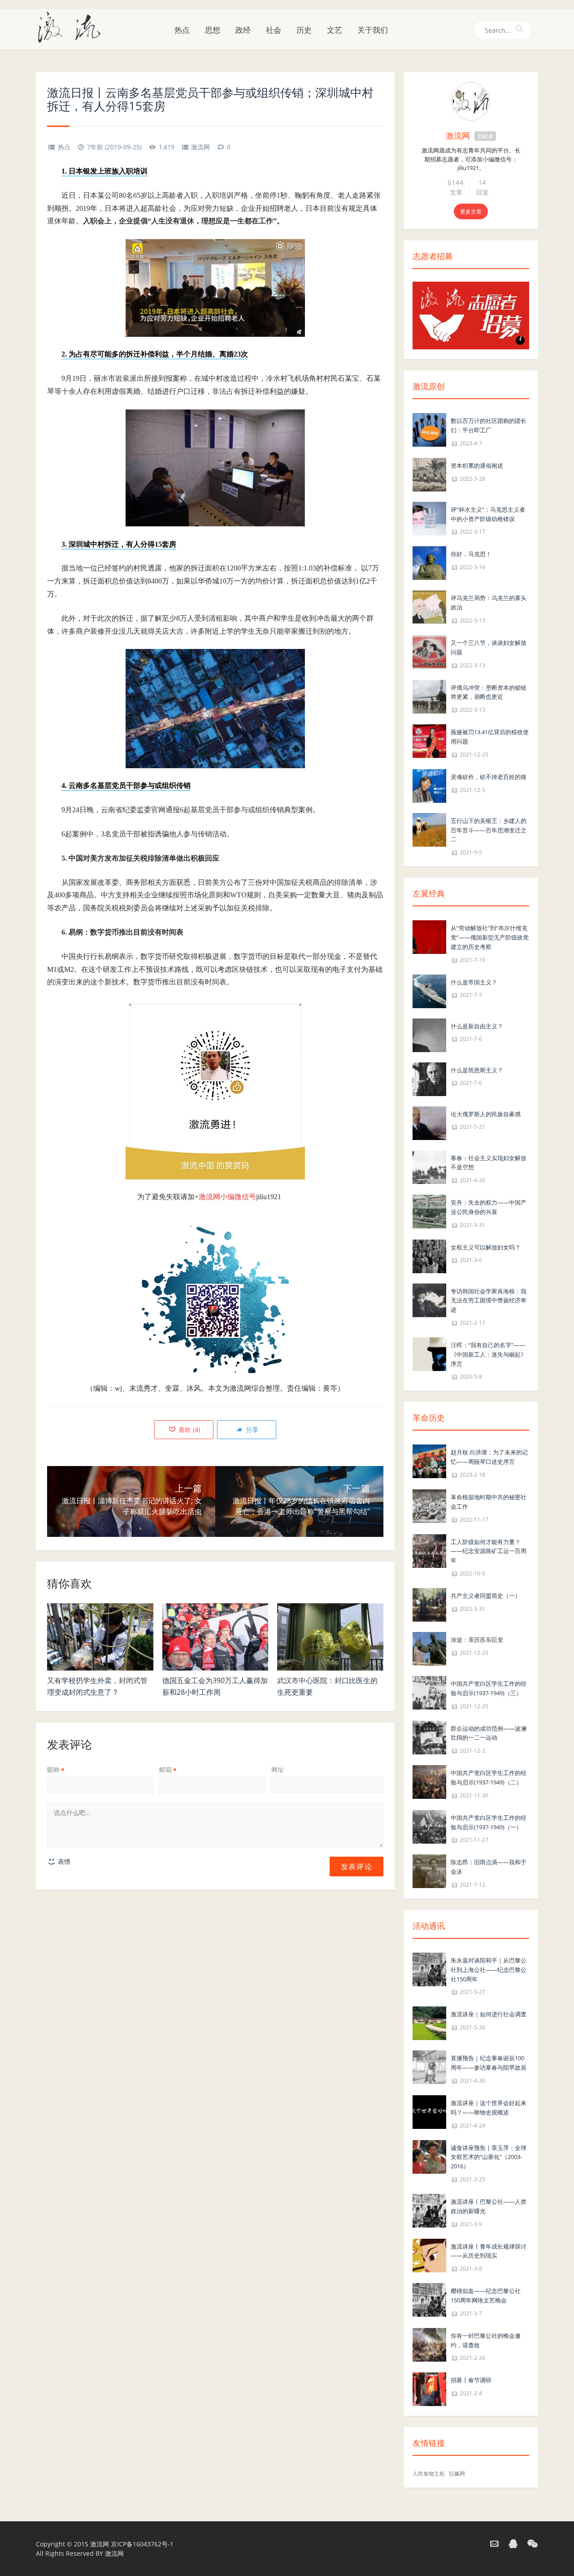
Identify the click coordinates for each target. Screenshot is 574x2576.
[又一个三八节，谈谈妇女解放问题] (429, 651)
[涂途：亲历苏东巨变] (429, 1648)
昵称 (56, 1769)
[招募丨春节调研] (429, 2389)
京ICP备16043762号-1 (142, 2544)
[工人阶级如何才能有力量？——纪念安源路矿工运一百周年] (429, 1550)
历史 (304, 30)
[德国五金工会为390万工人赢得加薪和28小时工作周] (215, 1637)
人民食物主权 (429, 2474)
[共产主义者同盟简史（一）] (429, 1604)
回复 (483, 192)
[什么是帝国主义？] (429, 990)
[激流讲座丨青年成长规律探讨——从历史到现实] (429, 2255)
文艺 (335, 30)
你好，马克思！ (471, 554)
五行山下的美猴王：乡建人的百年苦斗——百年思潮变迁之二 (489, 830)
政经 (243, 30)
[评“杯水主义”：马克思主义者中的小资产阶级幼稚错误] (429, 518)
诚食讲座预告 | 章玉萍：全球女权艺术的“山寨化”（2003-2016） (489, 2157)
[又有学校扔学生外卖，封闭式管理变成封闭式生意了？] (100, 1637)
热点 (182, 30)
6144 (456, 183)
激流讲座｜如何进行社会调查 (489, 2014)
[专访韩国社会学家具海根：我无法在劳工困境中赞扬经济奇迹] (429, 1299)
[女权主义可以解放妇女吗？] (429, 1255)
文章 (456, 192)
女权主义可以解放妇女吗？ (486, 1247)
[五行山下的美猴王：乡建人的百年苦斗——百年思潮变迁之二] (429, 829)
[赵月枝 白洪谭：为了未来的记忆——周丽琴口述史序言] (429, 1461)
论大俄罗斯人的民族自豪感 (486, 1114)
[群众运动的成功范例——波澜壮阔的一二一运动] (429, 1737)
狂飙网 (457, 2474)
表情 (63, 1861)
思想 (213, 30)
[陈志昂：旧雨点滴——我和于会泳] (429, 1871)
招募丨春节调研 (471, 2380)
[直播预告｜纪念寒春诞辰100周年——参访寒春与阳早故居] (429, 2067)
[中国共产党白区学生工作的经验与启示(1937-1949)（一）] (429, 1826)
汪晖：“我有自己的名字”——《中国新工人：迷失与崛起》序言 (489, 1354)
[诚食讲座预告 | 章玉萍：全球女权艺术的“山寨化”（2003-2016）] (429, 2156)
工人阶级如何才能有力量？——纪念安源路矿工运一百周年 (489, 1551)
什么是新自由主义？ (477, 1026)
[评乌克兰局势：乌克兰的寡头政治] (429, 607)
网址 (278, 1769)
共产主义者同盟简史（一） (486, 1596)
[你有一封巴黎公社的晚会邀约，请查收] (429, 2344)
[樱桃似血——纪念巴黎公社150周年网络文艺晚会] (429, 2299)
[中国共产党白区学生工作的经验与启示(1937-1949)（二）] (429, 1781)
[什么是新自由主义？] (429, 1034)
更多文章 (471, 211)
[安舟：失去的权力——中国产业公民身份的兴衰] (429, 1211)
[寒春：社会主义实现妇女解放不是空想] (429, 1166)
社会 (274, 30)
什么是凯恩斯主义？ (477, 1070)
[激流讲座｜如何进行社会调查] (429, 2023)
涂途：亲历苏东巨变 (477, 1640)
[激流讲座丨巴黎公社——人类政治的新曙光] (429, 2210)
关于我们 (373, 30)
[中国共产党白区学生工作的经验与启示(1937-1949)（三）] (429, 1692)
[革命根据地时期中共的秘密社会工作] (429, 1505)
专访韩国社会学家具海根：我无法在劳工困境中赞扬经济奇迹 (489, 1301)
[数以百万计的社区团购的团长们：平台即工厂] (429, 429)
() (188, 1429)
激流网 (200, 147)
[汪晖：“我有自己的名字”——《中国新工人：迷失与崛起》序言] (429, 1353)
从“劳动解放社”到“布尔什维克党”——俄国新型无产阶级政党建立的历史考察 (490, 937)
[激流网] (73, 26)
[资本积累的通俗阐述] (429, 474)
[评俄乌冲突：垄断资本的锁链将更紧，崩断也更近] (429, 696)
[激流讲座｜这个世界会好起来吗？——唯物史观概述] (429, 2111)
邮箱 (168, 1769)
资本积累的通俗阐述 (477, 466)
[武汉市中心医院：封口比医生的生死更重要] (330, 1637)
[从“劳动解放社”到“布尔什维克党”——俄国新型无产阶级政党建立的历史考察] (429, 936)
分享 (251, 1429)
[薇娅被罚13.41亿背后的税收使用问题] (429, 740)
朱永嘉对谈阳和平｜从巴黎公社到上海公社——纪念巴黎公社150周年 (489, 1970)
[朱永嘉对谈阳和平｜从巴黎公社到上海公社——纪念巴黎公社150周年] (429, 1969)
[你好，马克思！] (429, 563)
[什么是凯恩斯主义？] (429, 1078)
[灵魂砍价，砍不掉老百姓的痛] (429, 785)
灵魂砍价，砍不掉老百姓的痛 (489, 777)
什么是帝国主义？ (474, 982)
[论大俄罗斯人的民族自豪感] (429, 1122)
